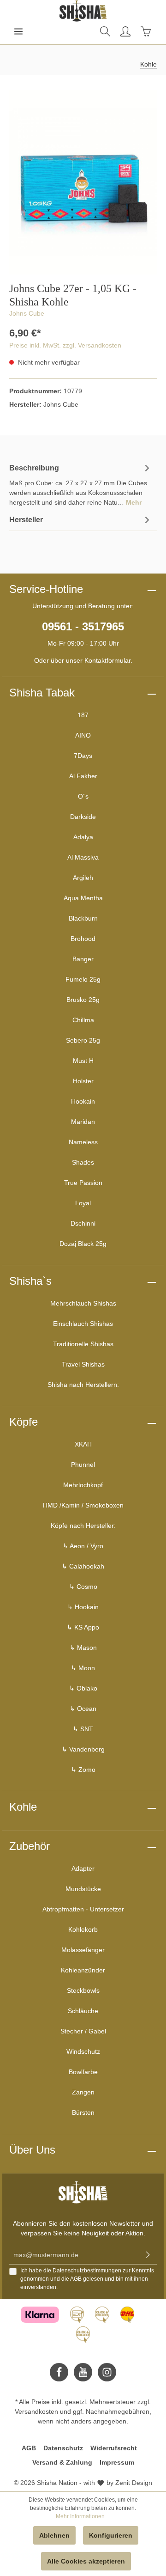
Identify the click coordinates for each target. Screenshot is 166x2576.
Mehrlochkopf (83, 1485)
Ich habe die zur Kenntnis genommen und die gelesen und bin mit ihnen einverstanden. (87, 2279)
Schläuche (83, 2011)
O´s (83, 796)
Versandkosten (36, 2411)
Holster (83, 1081)
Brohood (83, 939)
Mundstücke (83, 1889)
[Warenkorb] (146, 31)
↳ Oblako (83, 1688)
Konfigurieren (111, 2535)
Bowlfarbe (83, 2072)
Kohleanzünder (83, 1970)
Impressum (117, 2462)
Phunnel (83, 1465)
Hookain (83, 1101)
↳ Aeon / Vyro (83, 1546)
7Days (83, 756)
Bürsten (83, 2112)
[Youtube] (83, 2372)
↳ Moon (83, 1668)
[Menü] (18, 31)
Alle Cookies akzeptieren (86, 2561)
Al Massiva (83, 857)
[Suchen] (105, 31)
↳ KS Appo (83, 1627)
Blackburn (83, 918)
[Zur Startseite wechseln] (83, 11)
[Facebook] (59, 2372)
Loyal (83, 1203)
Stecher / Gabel (83, 2031)
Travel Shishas (83, 1364)
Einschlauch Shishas (83, 1324)
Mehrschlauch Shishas (83, 1303)
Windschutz (83, 2051)
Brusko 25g (83, 1000)
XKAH (83, 1444)
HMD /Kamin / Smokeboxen (83, 1505)
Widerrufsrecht (114, 2448)
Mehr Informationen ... (83, 2516)
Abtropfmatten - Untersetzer (83, 1909)
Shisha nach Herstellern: (83, 1385)
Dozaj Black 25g (83, 1244)
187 (83, 715)
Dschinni (83, 1223)
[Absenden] (148, 2255)
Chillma (83, 1020)
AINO (83, 735)
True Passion (83, 1183)
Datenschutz (63, 2448)
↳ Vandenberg (83, 1749)
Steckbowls (83, 1990)
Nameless (83, 1142)
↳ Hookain (83, 1607)
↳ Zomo (83, 1770)
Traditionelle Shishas (83, 1344)
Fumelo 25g (83, 979)
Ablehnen (54, 2535)
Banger (83, 959)
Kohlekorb (83, 1929)
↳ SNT (83, 1729)
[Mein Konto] (125, 31)
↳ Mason (83, 1648)
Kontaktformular (107, 660)
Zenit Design (134, 2483)
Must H (83, 1061)
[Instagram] (107, 2372)
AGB (76, 2279)
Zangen (83, 2092)
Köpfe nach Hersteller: (83, 1526)
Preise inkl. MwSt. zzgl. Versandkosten (65, 345)
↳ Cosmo (83, 1587)
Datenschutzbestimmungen (87, 2271)
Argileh (83, 878)
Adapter (83, 1868)
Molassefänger (83, 1950)
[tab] (81, 484)
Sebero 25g (83, 1040)
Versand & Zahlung (62, 2462)
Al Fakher (83, 776)
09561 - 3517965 (83, 626)
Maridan (83, 1122)
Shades (83, 1162)
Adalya (83, 837)
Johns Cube (27, 313)
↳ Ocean (83, 1709)
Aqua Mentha (83, 898)
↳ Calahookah (83, 1566)
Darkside (83, 817)
